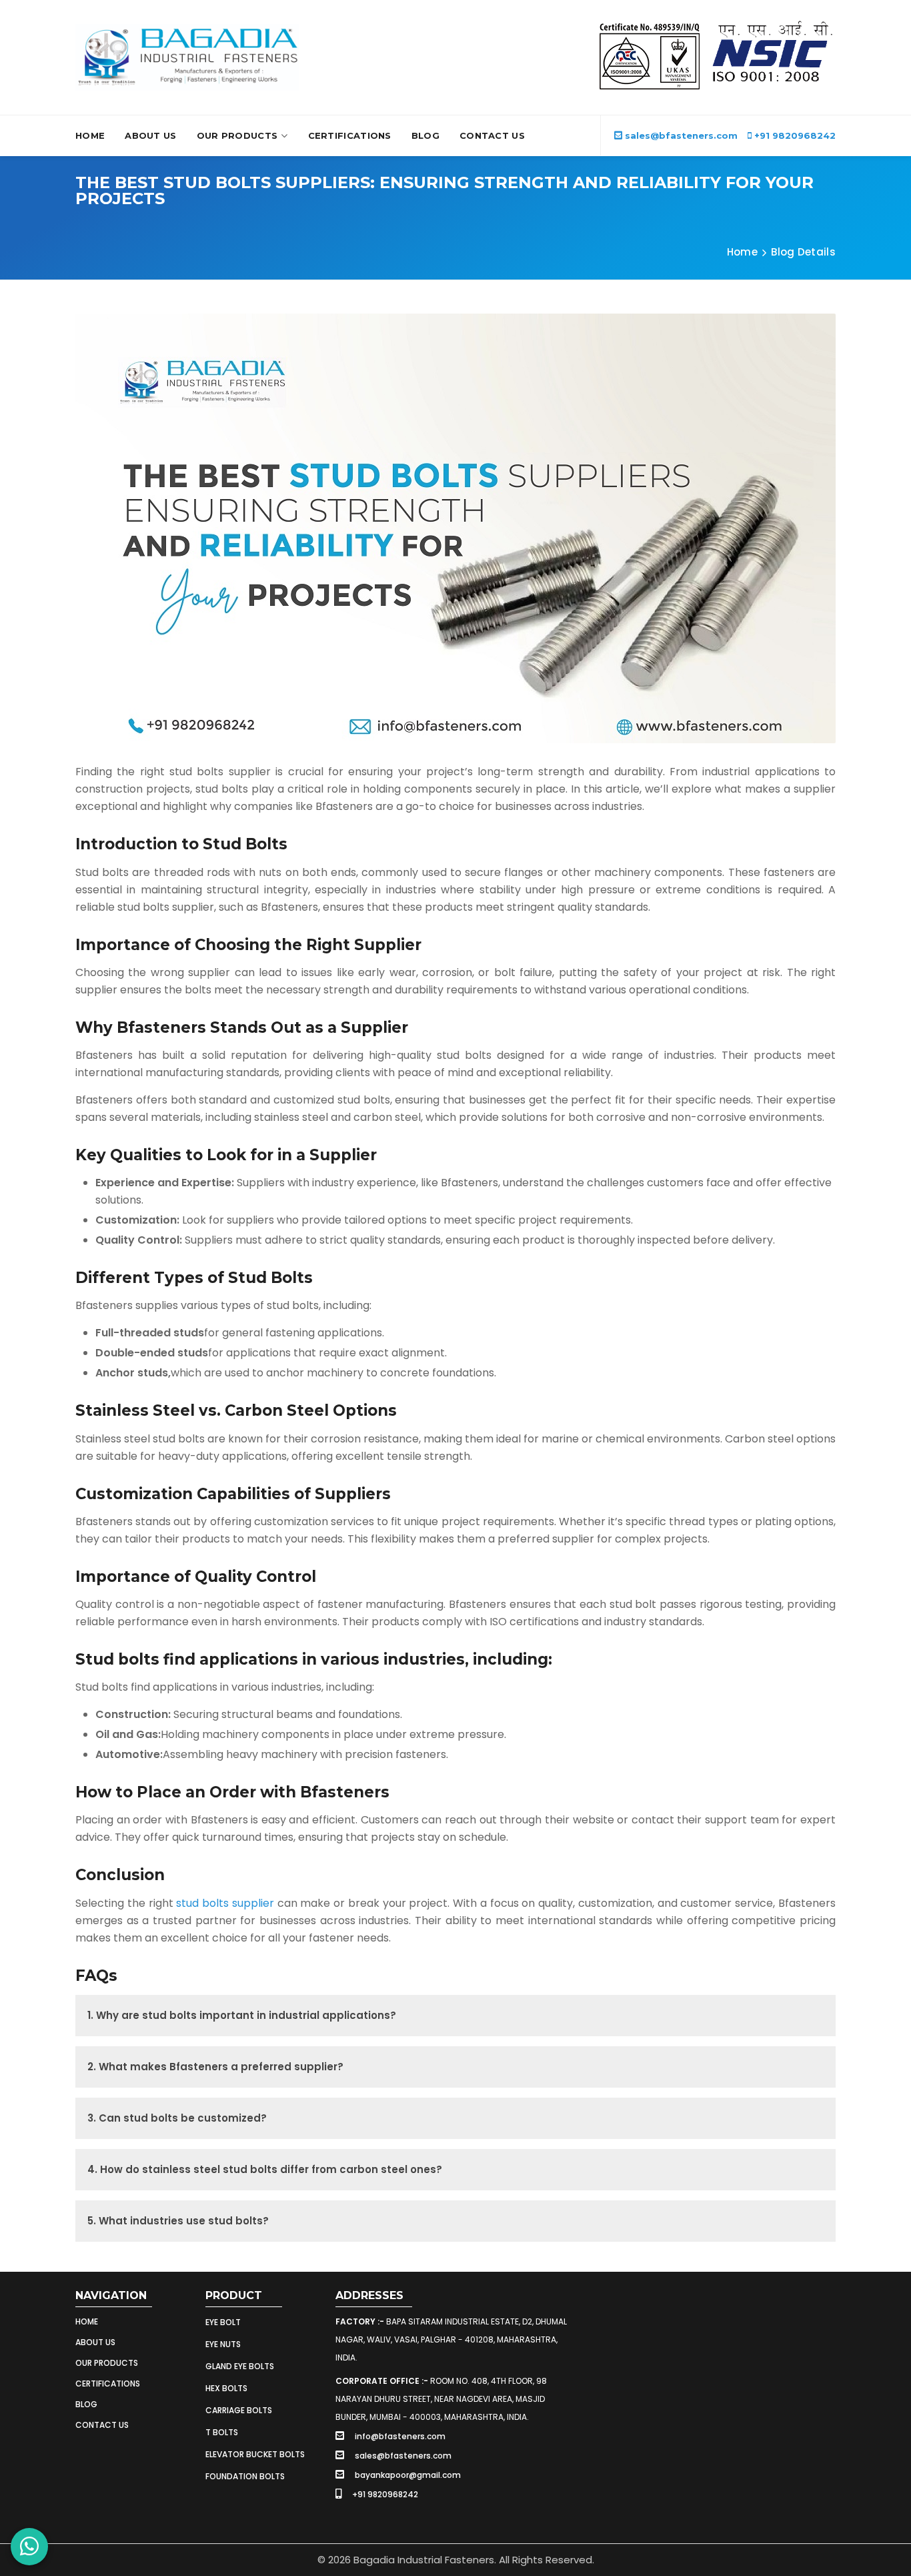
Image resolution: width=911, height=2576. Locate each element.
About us (95, 2342)
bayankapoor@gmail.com (408, 2475)
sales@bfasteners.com (681, 135)
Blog (425, 135)
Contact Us (492, 135)
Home (90, 135)
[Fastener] (187, 57)
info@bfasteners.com (400, 2436)
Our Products (237, 135)
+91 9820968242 (794, 135)
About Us (150, 135)
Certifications (350, 135)
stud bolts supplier (225, 1903)
